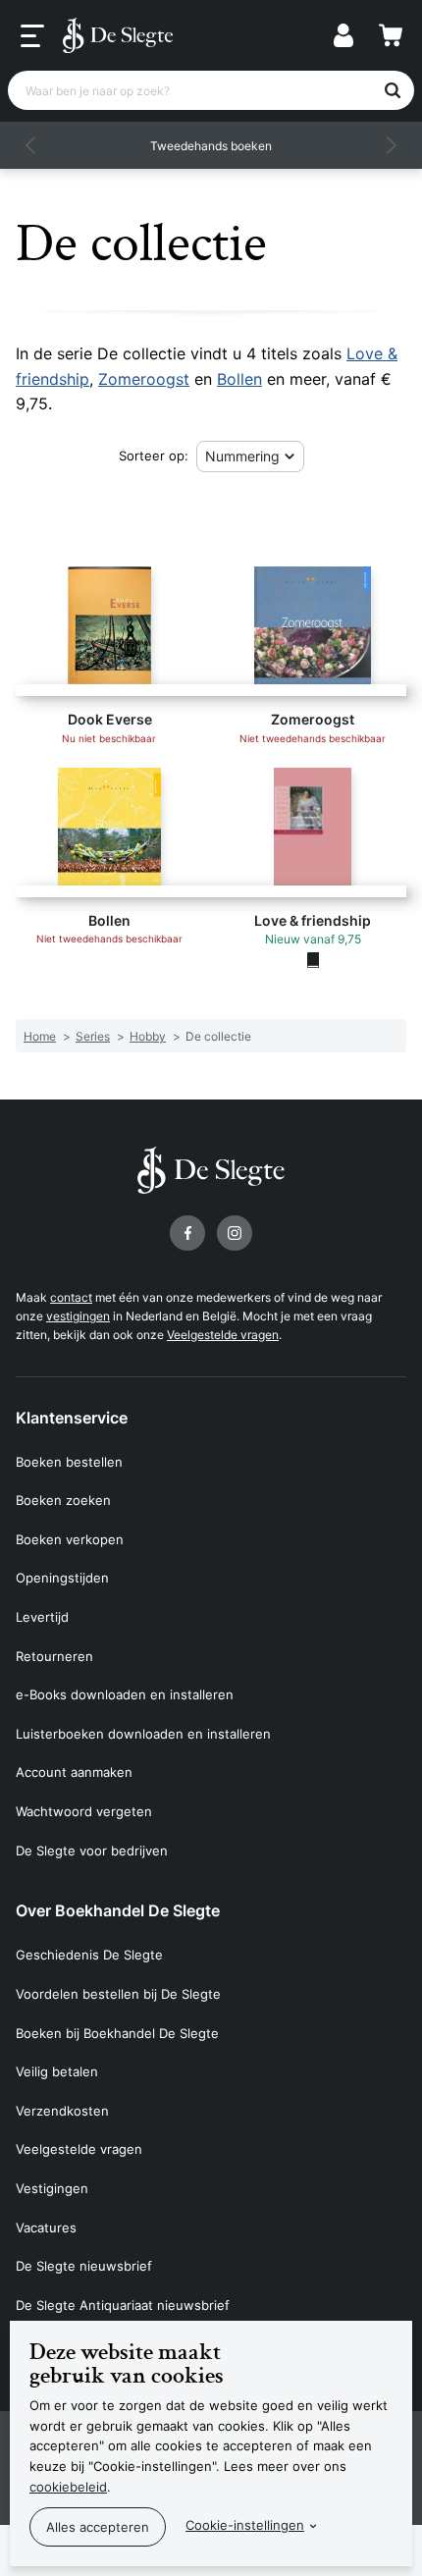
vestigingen (78, 1316)
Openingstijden (62, 1578)
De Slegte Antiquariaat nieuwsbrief (123, 2305)
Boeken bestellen (69, 1462)
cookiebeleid (68, 2487)
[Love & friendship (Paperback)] (313, 960)
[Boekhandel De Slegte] (118, 35)
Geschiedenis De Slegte (89, 1955)
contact (71, 1297)
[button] (31, 145)
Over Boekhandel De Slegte (118, 1910)
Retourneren (54, 1656)
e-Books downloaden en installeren (125, 1694)
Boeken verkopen (70, 1539)
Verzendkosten (62, 2111)
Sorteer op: (154, 456)
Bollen (239, 379)
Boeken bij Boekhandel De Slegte (117, 2033)
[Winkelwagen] (391, 35)
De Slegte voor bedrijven (92, 1851)
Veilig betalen (57, 2071)
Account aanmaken (74, 1772)
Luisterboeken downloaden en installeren (143, 1734)
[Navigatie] (32, 36)
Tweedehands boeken (211, 146)
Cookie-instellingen (245, 2525)
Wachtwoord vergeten (84, 1811)
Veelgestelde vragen (223, 1335)
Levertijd (42, 1617)
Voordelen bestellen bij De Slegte (118, 1994)
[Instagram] (235, 1233)
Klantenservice (72, 1418)
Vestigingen (52, 2188)
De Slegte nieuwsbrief (84, 2266)
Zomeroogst (144, 379)
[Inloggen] (343, 35)
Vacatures (46, 2227)
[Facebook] (187, 1233)
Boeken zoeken (63, 1500)
